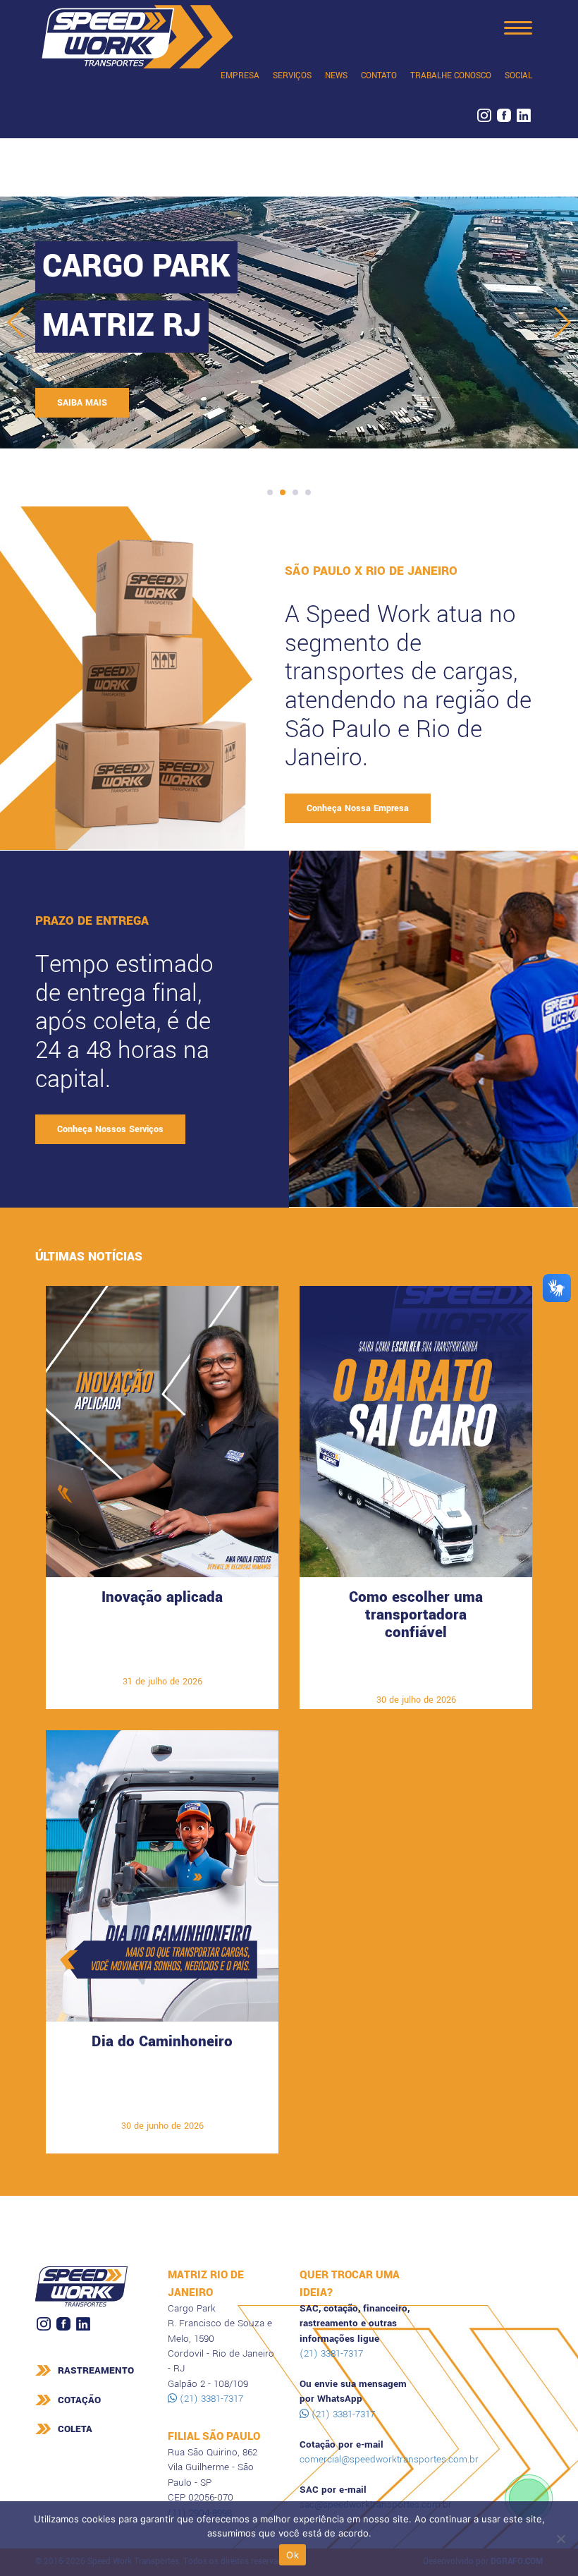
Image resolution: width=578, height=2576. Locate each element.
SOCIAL (518, 76)
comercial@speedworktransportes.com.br (389, 2459)
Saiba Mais (162, 1660)
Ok (293, 2555)
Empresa (240, 76)
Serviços (292, 76)
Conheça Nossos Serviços (110, 1129)
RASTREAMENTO (96, 2370)
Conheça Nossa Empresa (358, 808)
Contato (379, 76)
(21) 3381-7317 (210, 2399)
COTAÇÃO (79, 2400)
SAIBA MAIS (82, 403)
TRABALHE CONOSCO (451, 76)
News (336, 76)
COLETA (75, 2429)
